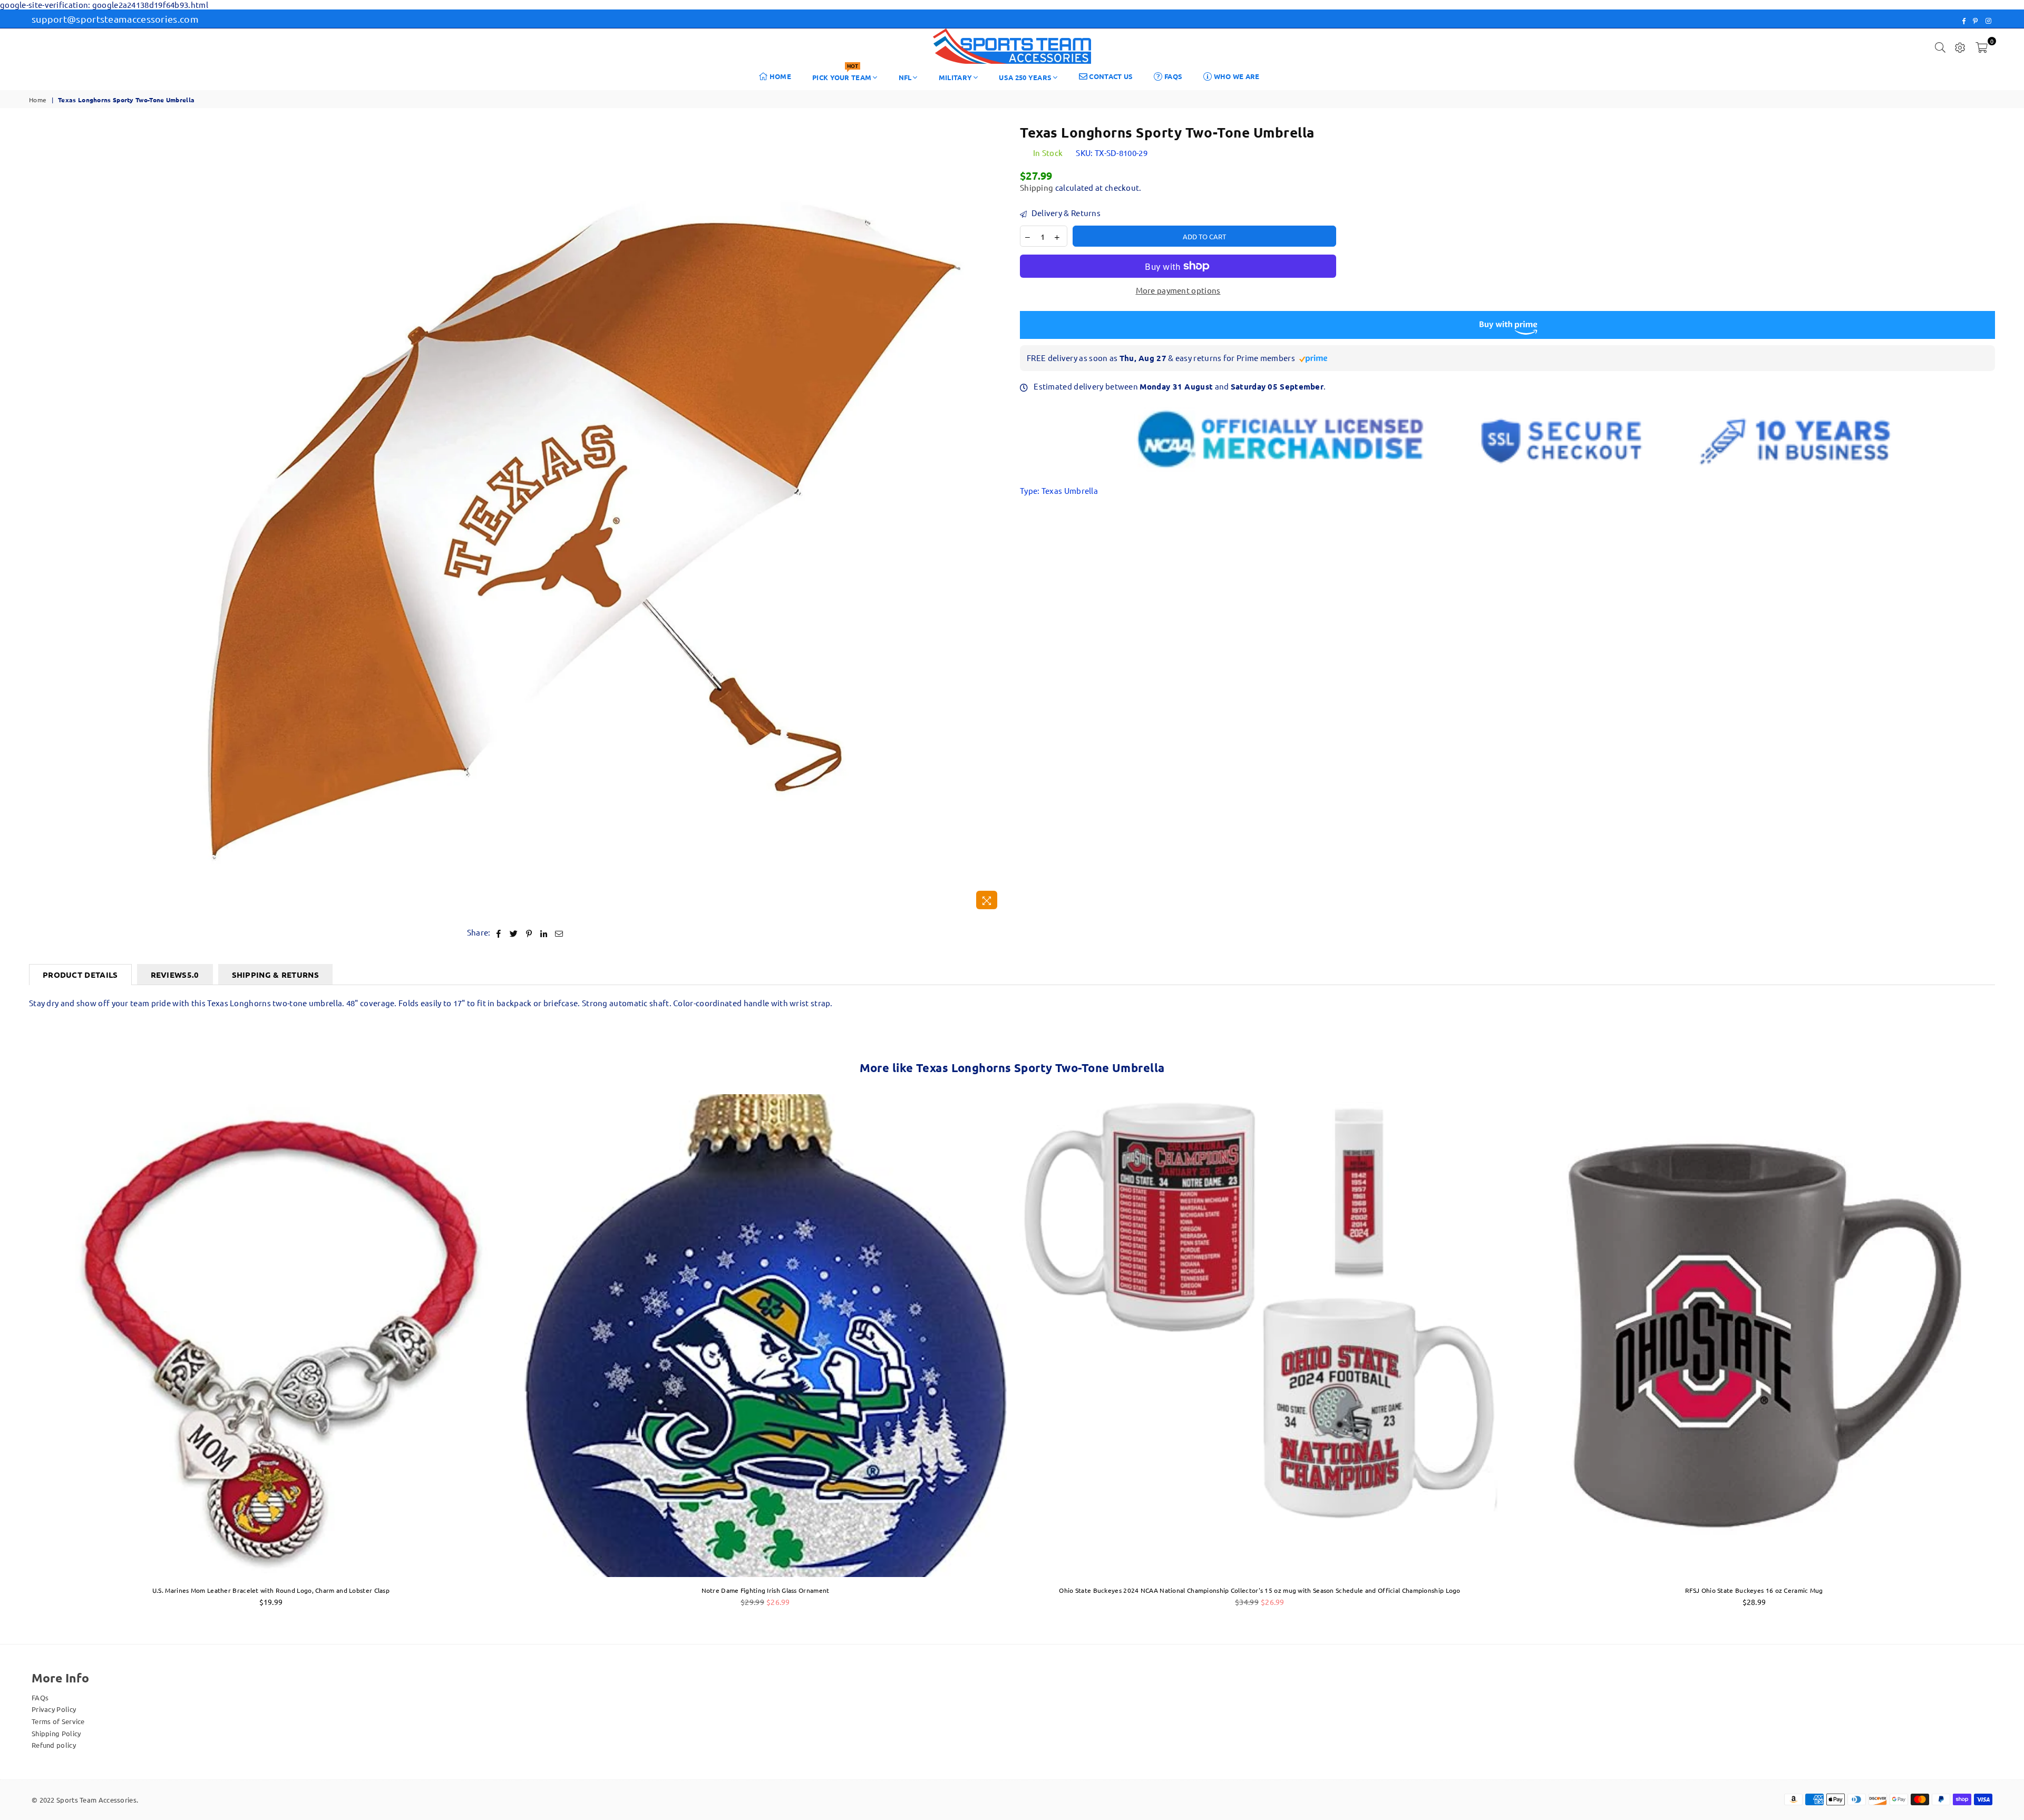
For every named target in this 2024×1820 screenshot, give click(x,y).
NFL (905, 77)
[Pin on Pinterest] (529, 933)
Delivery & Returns (1065, 213)
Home (780, 76)
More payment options (1178, 290)
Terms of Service (58, 1721)
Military (955, 77)
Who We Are (1235, 76)
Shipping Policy (56, 1733)
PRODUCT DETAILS (80, 975)
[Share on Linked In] (544, 933)
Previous (12, 1356)
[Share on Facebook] (499, 933)
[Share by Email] (559, 933)
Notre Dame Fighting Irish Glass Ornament (766, 1590)
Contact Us (1110, 76)
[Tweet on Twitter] (514, 933)
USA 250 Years (1025, 77)
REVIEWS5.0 (175, 975)
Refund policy (54, 1745)
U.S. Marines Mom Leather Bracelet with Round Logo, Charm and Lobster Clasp (271, 1590)
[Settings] (1960, 46)
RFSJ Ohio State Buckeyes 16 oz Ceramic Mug (1754, 1590)
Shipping (1037, 187)
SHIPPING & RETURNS (275, 975)
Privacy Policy (54, 1709)
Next (2012, 1356)
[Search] (1940, 46)
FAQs (1173, 76)
